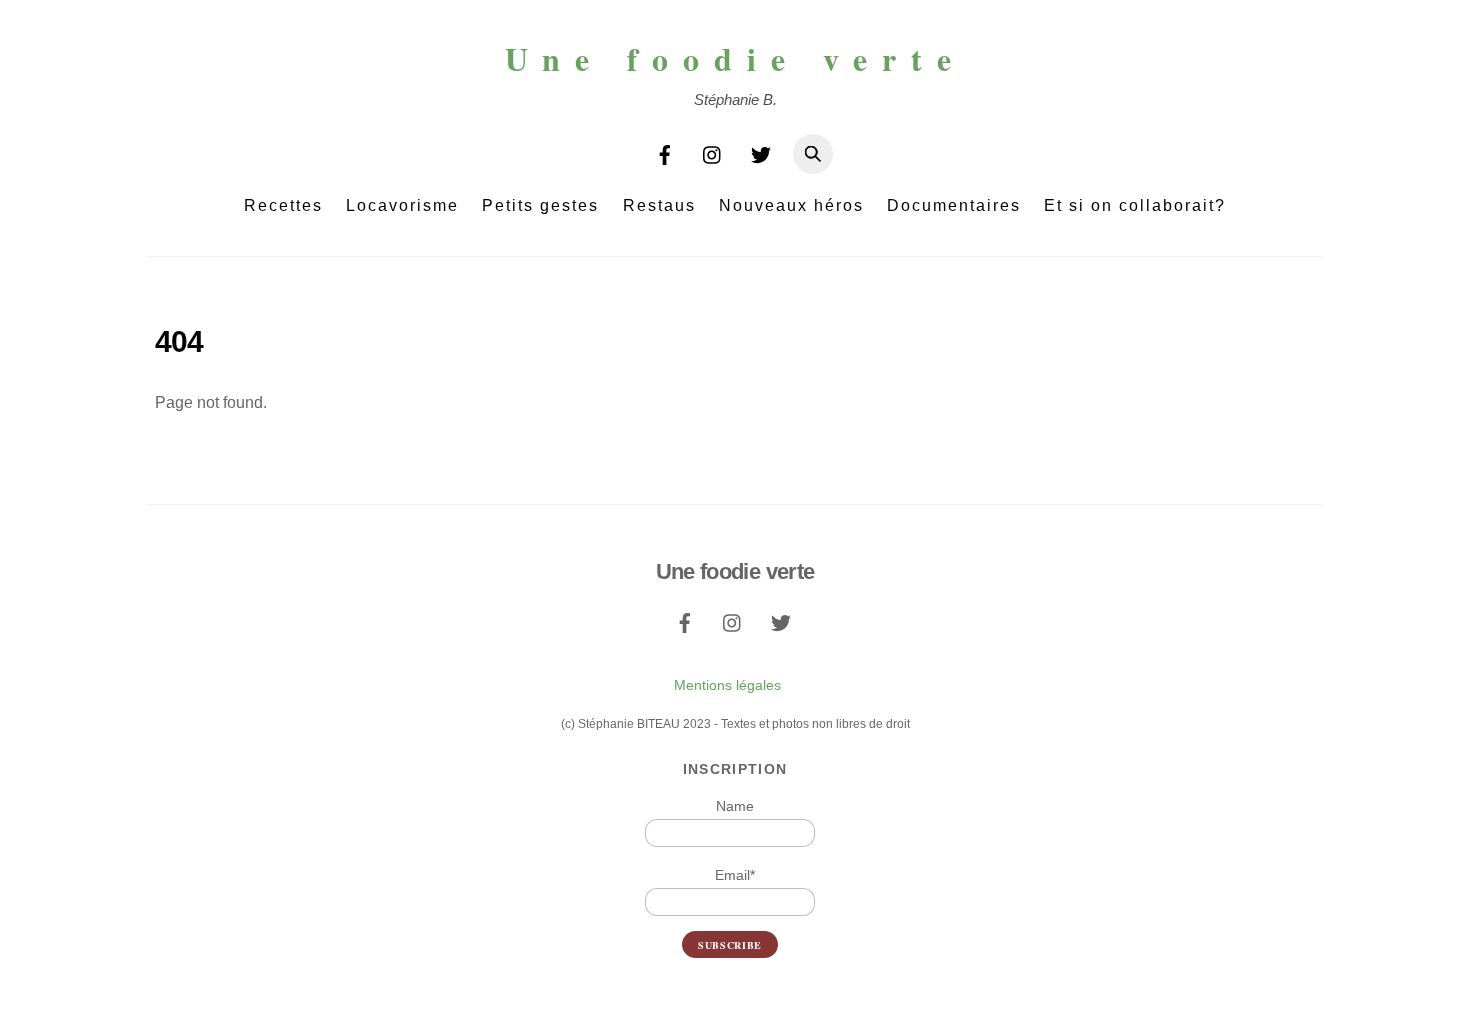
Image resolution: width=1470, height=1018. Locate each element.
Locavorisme (402, 205)
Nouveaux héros (791, 205)
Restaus (659, 205)
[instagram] (713, 152)
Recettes (283, 205)
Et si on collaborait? (1135, 205)
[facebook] (665, 152)
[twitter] (761, 152)
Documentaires (954, 205)
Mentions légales (727, 685)
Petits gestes (540, 205)
